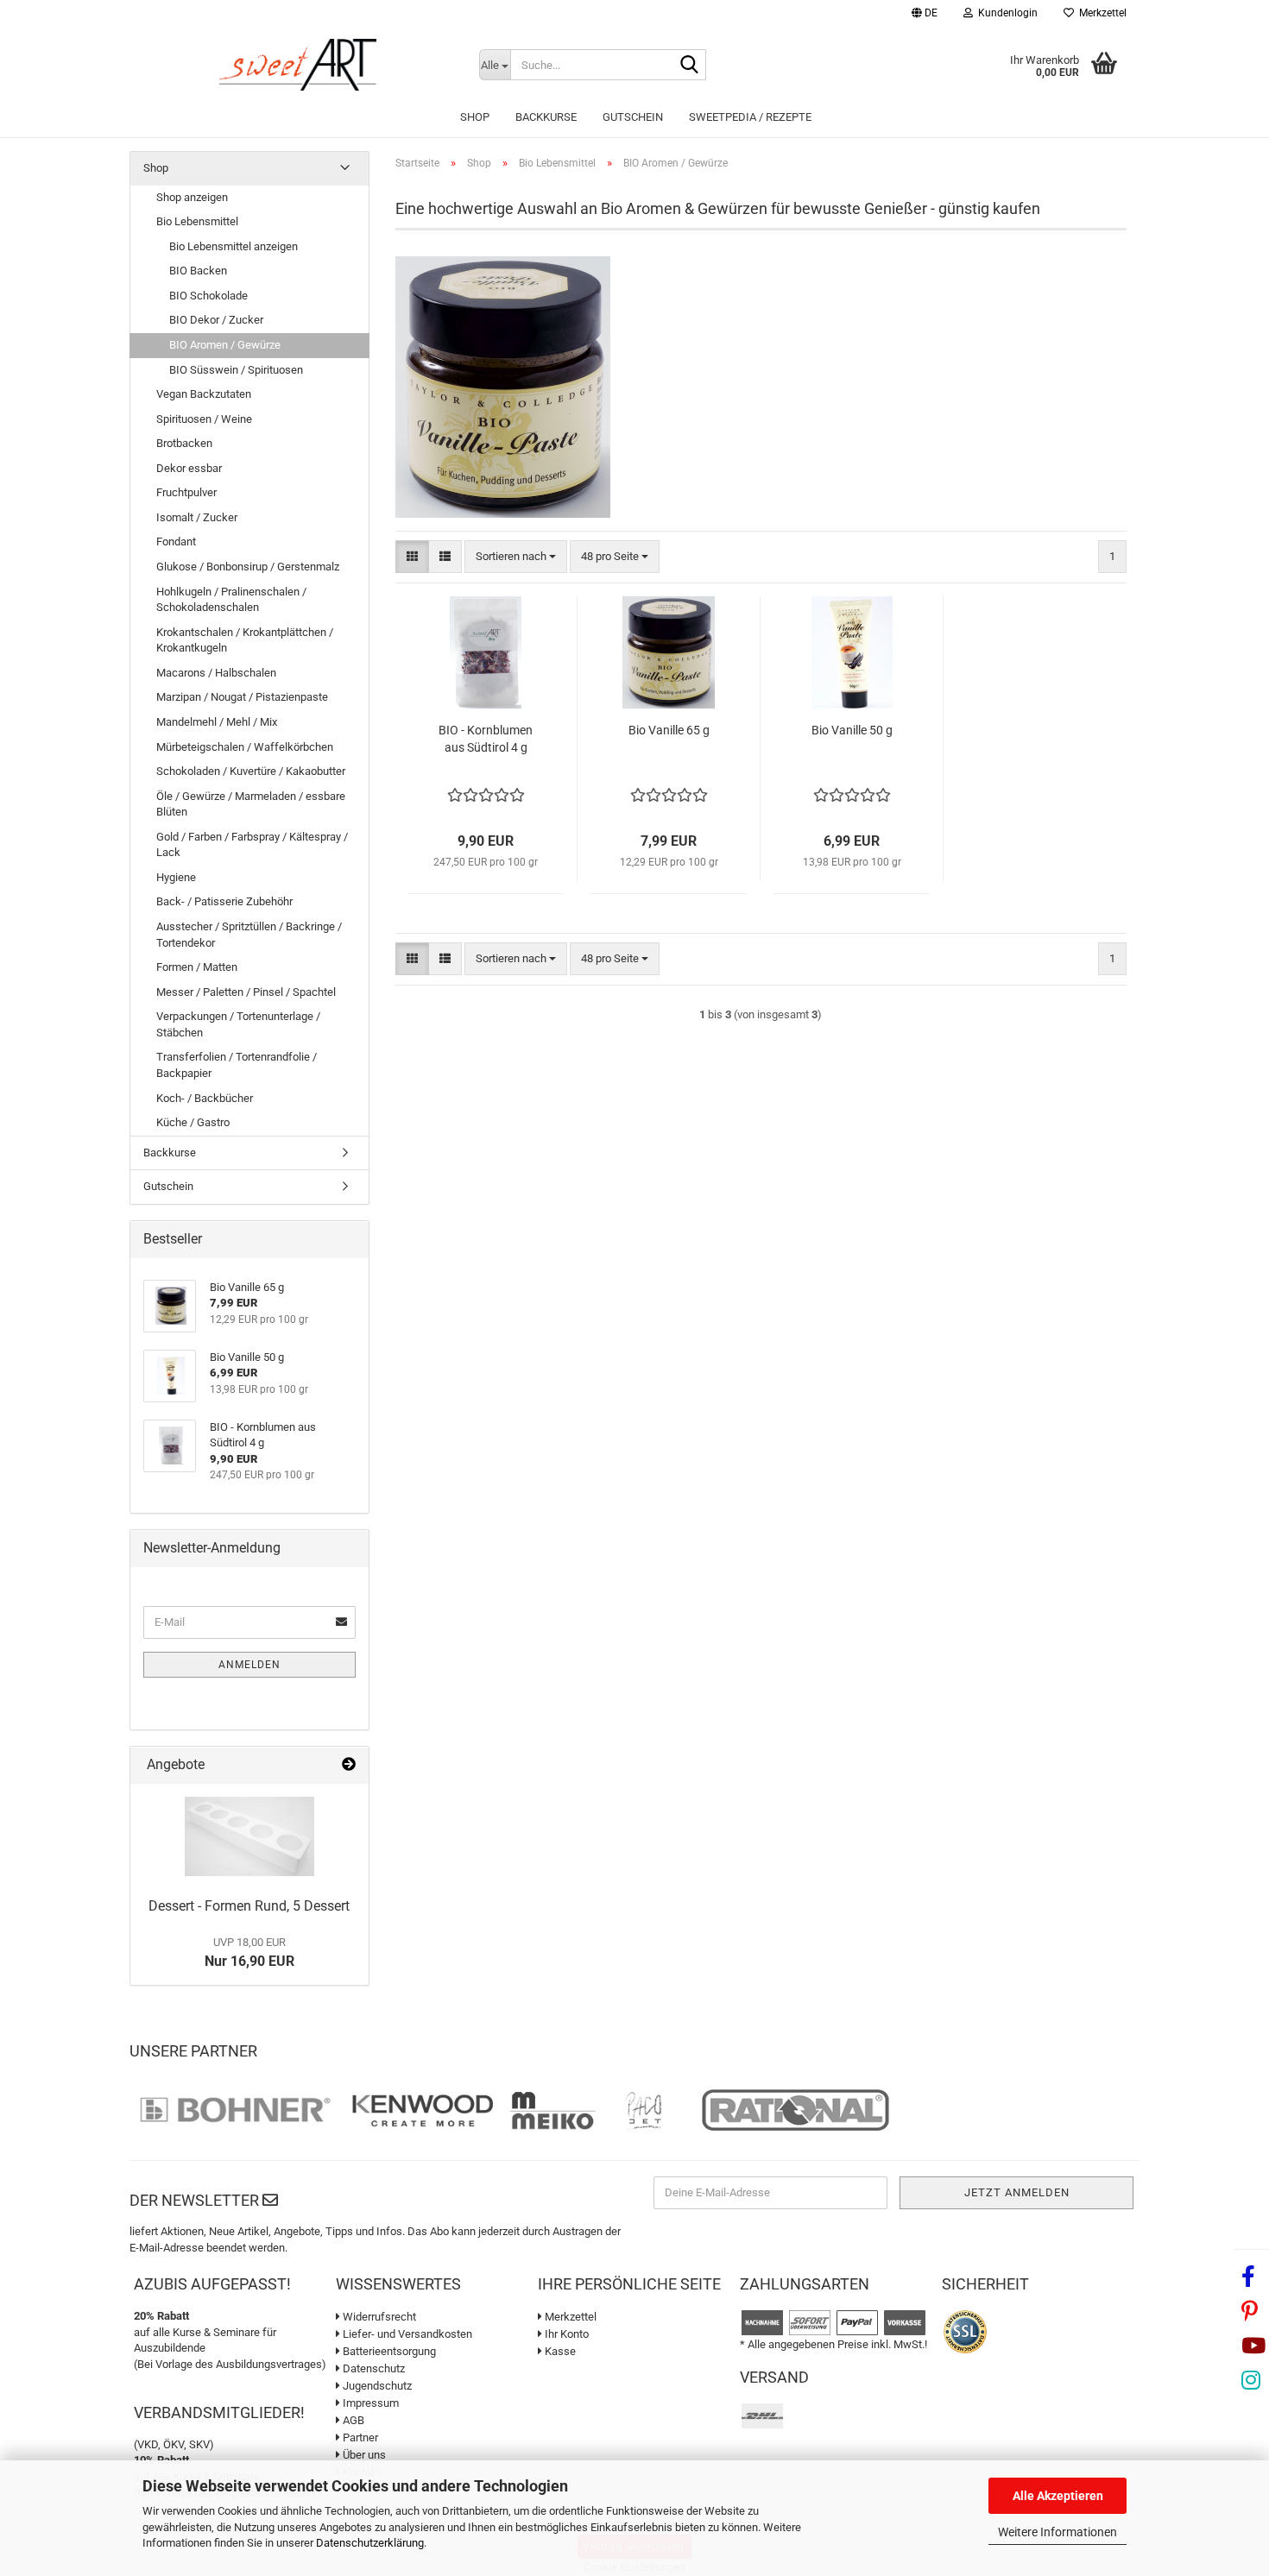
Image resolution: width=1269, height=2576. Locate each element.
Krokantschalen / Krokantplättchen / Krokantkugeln (245, 640)
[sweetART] (298, 65)
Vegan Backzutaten (204, 394)
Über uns (363, 2455)
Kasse (559, 2351)
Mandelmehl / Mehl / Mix (217, 722)
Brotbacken (184, 443)
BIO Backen (198, 271)
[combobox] (516, 557)
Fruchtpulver (186, 492)
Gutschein (633, 117)
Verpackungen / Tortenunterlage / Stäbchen (238, 1024)
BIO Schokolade (208, 296)
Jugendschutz (376, 2386)
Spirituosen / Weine (204, 419)
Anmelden (249, 1665)
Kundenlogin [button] (1005, 13)
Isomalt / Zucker (197, 517)
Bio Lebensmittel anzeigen (234, 246)
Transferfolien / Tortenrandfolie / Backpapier (237, 1065)
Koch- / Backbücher (205, 1098)
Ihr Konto (565, 2334)
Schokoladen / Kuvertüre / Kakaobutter (251, 771)
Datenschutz (372, 2368)
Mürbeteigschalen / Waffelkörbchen (245, 747)
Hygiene (176, 877)
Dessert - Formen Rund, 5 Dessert (249, 1906)
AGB (352, 2420)
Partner (359, 2437)
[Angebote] (349, 1765)
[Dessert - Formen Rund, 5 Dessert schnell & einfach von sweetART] (249, 1836)
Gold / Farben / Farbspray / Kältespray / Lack (252, 845)
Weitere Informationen (1057, 2532)
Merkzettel (1100, 13)
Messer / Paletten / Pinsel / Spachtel (246, 992)
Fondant (176, 542)
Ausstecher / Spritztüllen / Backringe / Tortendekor (249, 935)
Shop (475, 117)
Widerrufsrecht (378, 2317)
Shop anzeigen (192, 197)
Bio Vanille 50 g (852, 730)
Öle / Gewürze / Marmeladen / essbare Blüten (251, 804)
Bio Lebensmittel (197, 221)
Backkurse (546, 117)
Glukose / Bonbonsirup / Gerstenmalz (248, 567)
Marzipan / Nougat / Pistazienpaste (242, 697)
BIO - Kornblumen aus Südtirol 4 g (486, 739)
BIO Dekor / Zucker (216, 320)
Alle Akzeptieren (1058, 2496)
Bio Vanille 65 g (669, 730)
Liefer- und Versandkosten (406, 2334)
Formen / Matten (197, 967)
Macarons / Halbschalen (216, 673)
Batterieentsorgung (388, 2351)
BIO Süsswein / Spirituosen (236, 370)
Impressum (369, 2403)
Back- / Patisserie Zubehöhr (224, 901)
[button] (925, 15)
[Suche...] (690, 66)
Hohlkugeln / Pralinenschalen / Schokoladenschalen (231, 600)
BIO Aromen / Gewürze (225, 345)
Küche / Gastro (193, 1122)
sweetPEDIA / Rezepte (750, 117)
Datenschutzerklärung (370, 2543)
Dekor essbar (189, 468)
